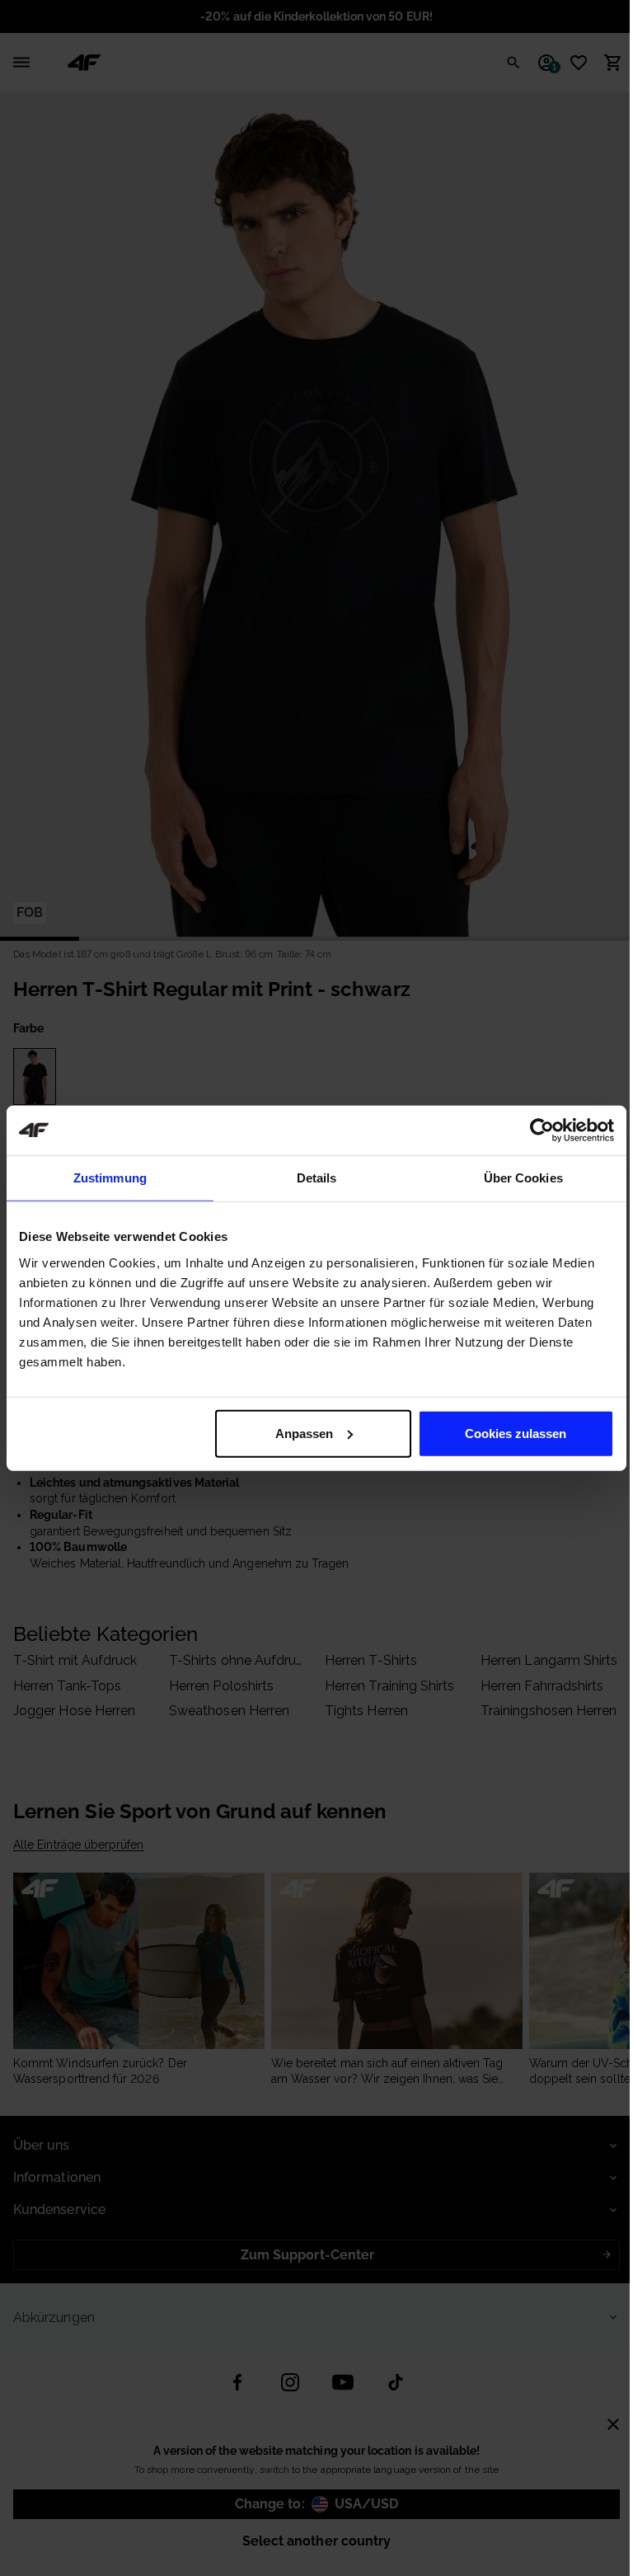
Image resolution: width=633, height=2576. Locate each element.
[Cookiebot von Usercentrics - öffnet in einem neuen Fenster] (542, 1131)
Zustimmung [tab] (110, 1178)
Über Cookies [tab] (523, 1178)
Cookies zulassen (516, 1433)
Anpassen (304, 1433)
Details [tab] (317, 1178)
